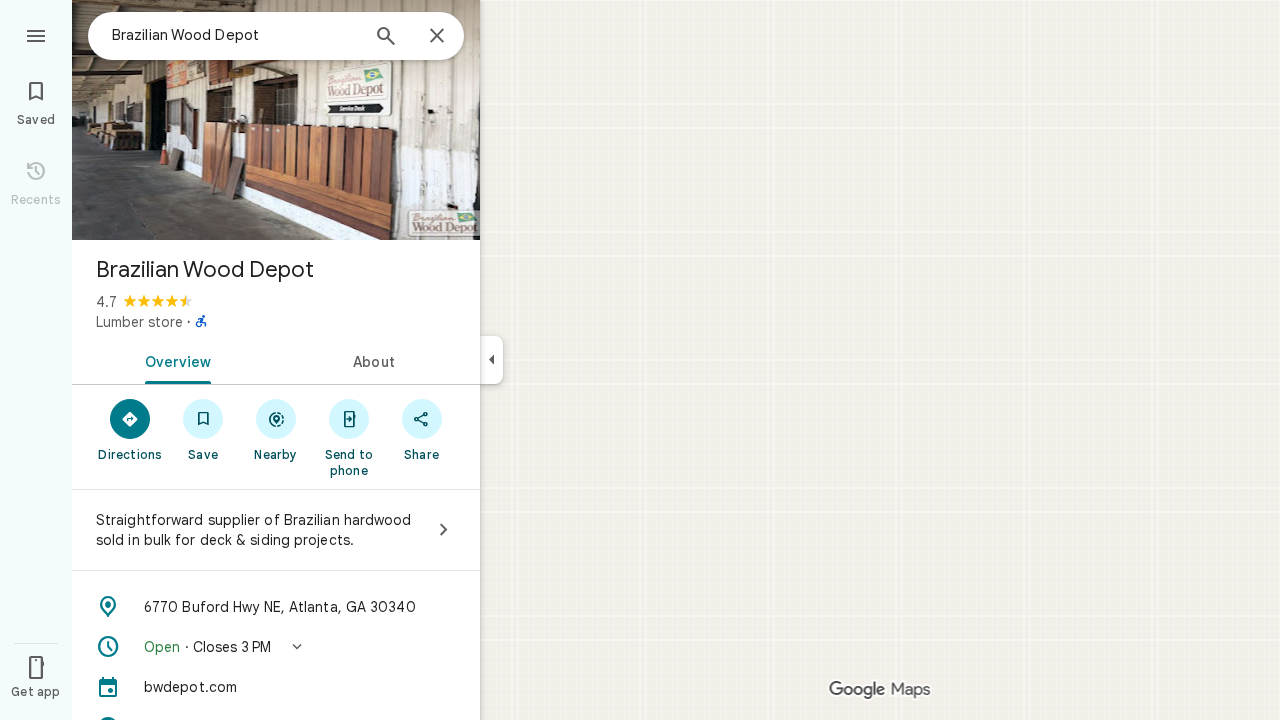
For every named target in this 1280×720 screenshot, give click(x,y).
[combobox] (235, 35)
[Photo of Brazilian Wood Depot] (276, 120)
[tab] (174, 360)
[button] (276, 647)
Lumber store (139, 322)
